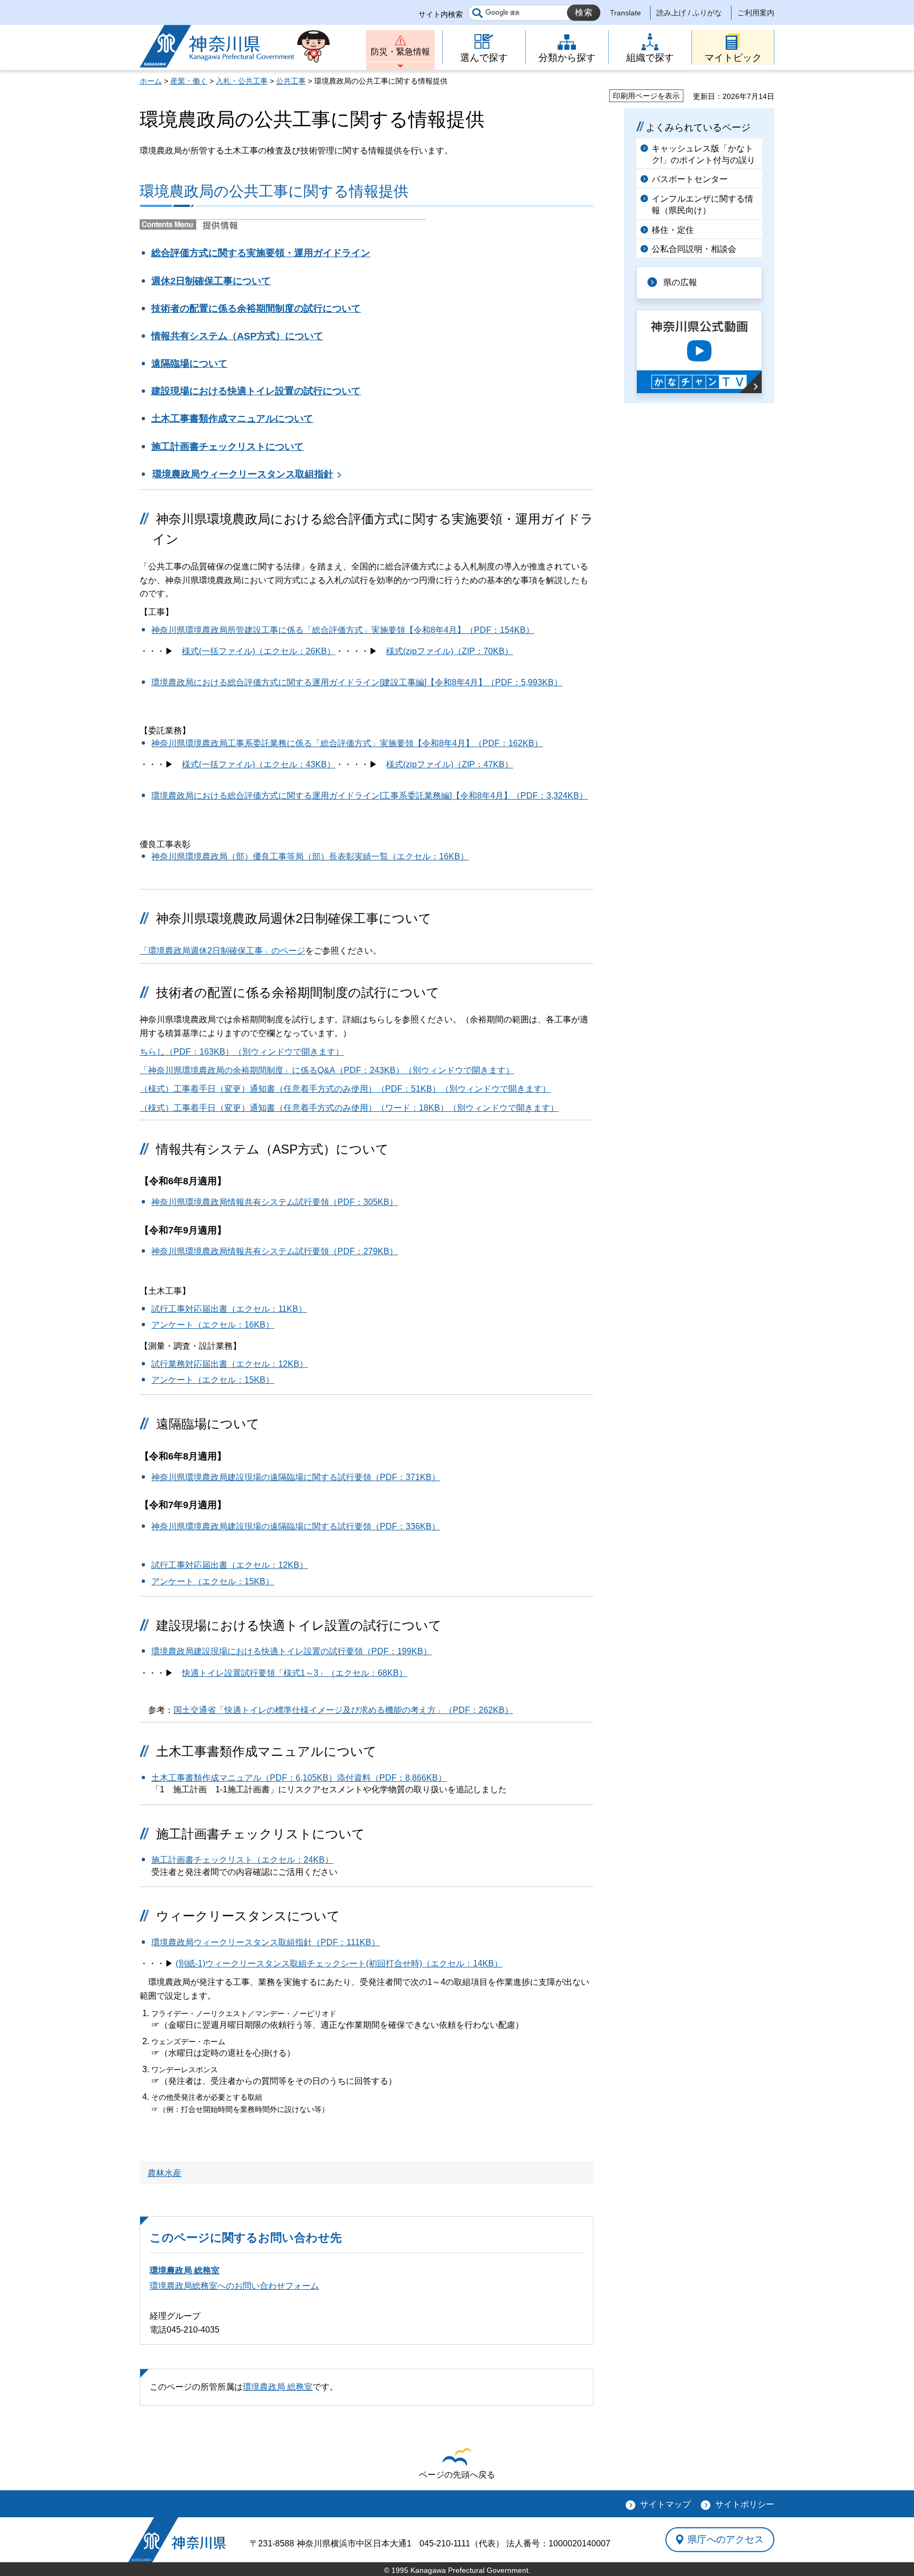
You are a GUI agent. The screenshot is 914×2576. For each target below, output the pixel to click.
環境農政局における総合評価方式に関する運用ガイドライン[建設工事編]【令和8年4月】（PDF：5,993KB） (357, 682)
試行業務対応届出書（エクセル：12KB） (230, 1364)
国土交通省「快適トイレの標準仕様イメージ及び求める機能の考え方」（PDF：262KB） (343, 1710)
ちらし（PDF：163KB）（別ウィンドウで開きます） (242, 1052)
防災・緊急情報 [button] (400, 52)
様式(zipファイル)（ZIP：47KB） (450, 764)
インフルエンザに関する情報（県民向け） (702, 205)
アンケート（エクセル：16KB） (213, 1325)
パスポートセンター (690, 179)
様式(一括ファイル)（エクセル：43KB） (259, 764)
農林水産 (164, 2173)
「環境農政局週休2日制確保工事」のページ (222, 951)
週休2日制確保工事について (211, 281)
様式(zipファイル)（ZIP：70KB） (450, 651)
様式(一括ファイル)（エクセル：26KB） (259, 651)
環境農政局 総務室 (185, 2270)
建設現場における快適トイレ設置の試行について (256, 391)
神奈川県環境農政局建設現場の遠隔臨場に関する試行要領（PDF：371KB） (296, 1477)
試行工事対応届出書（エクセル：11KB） (229, 1309)
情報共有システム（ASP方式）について (237, 336)
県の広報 (680, 282)
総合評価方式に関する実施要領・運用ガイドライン (261, 253)
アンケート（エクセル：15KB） (213, 1380)
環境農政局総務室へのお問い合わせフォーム (234, 2286)
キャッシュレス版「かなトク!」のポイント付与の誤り (703, 154)
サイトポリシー (745, 2504)
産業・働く (189, 81)
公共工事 (291, 81)
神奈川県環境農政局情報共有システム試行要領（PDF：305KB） (275, 1202)
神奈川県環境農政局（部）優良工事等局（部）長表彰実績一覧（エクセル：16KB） (310, 856)
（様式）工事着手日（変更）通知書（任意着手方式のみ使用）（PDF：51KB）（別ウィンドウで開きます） (345, 1089)
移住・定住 (673, 230)
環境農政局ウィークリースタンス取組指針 (243, 474)
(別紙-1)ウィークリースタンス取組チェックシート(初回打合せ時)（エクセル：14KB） (339, 1963)
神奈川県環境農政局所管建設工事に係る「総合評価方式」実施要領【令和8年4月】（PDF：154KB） (343, 630)
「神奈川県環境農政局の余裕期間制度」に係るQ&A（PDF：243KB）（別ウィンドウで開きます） (327, 1070)
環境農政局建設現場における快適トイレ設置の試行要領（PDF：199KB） (291, 1651)
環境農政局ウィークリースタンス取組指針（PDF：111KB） (266, 1942)
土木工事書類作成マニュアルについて (232, 419)
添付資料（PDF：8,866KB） (392, 1778)
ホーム (151, 81)
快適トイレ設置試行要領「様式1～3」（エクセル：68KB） (295, 1673)
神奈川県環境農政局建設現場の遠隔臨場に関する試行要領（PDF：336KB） (296, 1526)
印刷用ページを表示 (646, 96)
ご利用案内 (756, 13)
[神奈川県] (177, 2540)
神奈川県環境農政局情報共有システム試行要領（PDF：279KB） (275, 1251)
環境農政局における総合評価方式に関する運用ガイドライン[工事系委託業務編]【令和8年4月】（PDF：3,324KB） (369, 796)
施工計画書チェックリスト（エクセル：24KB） (242, 1860)
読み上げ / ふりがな (689, 13)
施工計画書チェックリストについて (227, 447)
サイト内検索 (441, 14)
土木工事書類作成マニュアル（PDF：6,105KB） (244, 1778)
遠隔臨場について (189, 364)
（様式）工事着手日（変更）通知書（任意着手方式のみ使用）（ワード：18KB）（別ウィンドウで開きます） (349, 1108)
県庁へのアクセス (726, 2539)
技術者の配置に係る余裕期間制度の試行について (256, 309)
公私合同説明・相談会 (694, 249)
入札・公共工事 (242, 81)
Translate (625, 13)
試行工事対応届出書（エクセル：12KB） (230, 1565)
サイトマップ (665, 2504)
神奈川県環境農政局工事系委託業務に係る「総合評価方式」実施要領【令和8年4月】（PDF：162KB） (347, 743)
